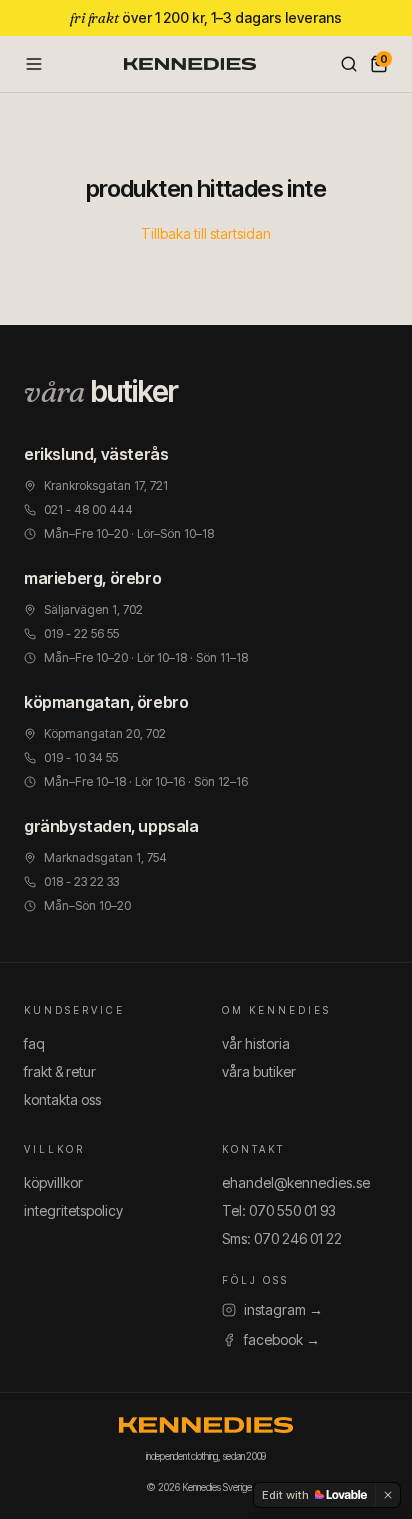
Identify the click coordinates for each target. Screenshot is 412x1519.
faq (34, 1043)
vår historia (256, 1043)
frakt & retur (60, 1071)
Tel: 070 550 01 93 (279, 1210)
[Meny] (34, 64)
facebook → (282, 1339)
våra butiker (259, 1071)
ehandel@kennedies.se (296, 1182)
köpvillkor (53, 1182)
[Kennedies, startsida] (190, 64)
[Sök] (349, 64)
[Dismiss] (388, 1495)
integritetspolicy (73, 1210)
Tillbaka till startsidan (206, 233)
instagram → (283, 1309)
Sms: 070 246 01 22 (282, 1238)
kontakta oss (62, 1099)
